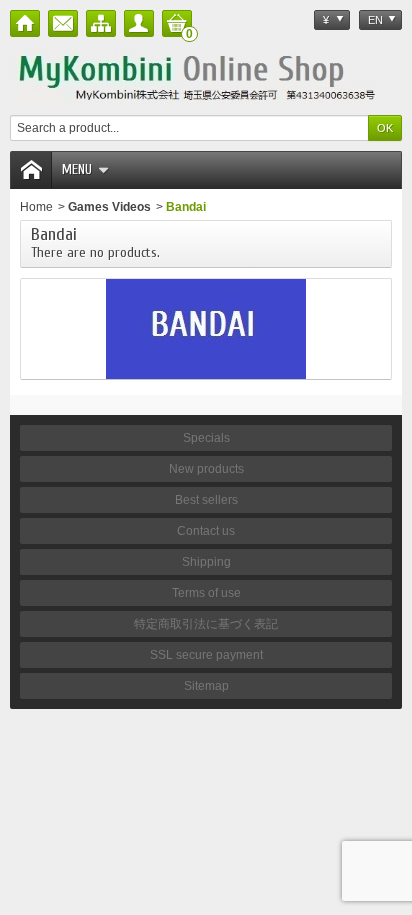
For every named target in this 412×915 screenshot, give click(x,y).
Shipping (206, 562)
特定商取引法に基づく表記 (206, 624)
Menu (77, 169)
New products (206, 469)
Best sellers (206, 500)
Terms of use (206, 593)
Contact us (206, 531)
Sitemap (206, 686)
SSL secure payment (206, 655)
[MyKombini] (206, 75)
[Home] (25, 23)
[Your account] (139, 23)
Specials (206, 438)
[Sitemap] (101, 23)
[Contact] (63, 23)
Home (36, 207)
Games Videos (109, 207)
